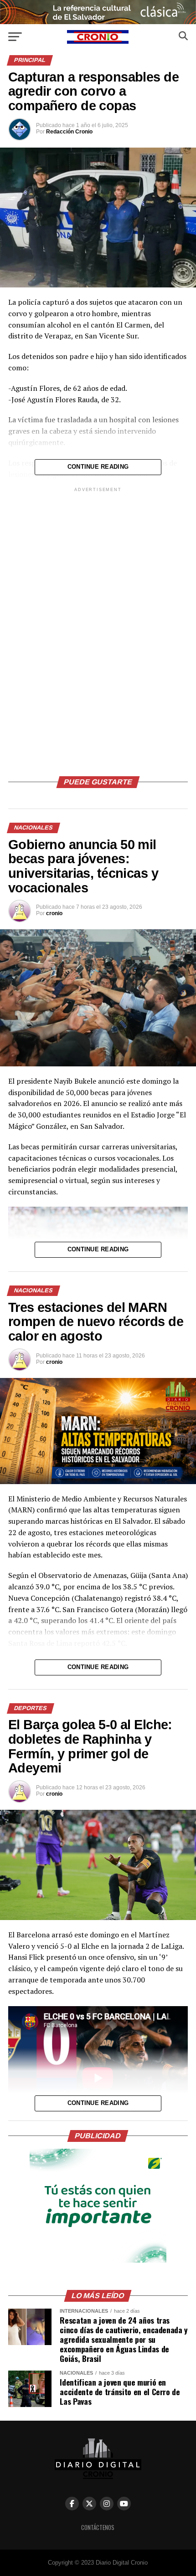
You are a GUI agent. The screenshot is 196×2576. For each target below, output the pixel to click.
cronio (54, 913)
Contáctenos (98, 2527)
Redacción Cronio (69, 132)
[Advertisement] (98, 630)
